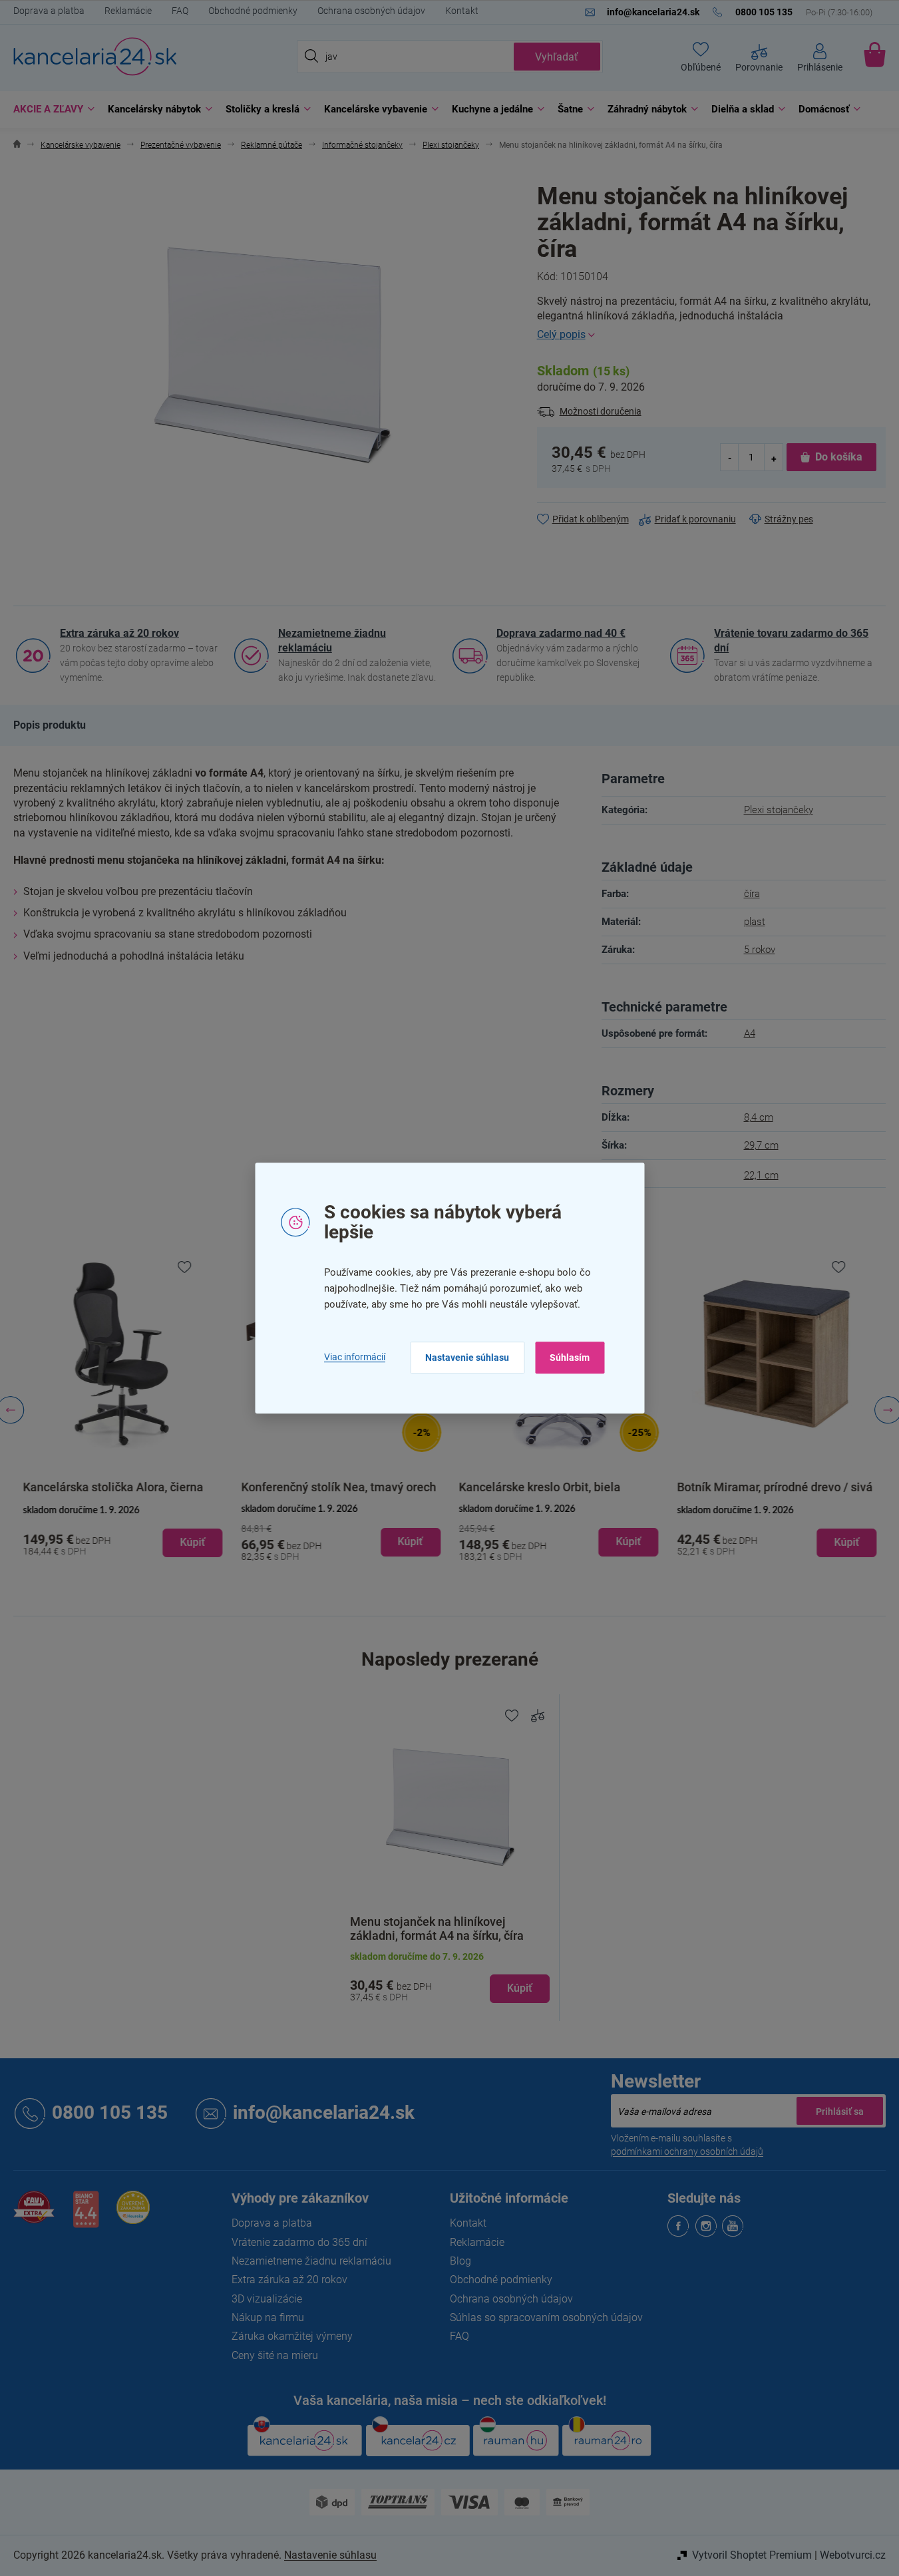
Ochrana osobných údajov (371, 11)
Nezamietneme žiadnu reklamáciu (332, 641)
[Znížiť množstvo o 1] (730, 458)
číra (752, 894)
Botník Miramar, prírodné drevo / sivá (775, 1487)
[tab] (50, 725)
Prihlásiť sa (840, 2111)
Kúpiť (520, 1988)
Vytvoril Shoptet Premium (752, 2555)
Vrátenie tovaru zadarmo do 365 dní (791, 641)
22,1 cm (761, 1175)
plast (755, 922)
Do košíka (839, 457)
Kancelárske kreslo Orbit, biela (540, 1487)
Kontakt (462, 11)
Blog (460, 2261)
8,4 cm (759, 1117)
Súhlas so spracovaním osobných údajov (546, 2317)
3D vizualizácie (267, 2299)
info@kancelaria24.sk (324, 2113)
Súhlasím (570, 1358)
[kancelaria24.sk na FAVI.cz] (34, 2214)
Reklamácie (128, 11)
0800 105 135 (110, 2113)
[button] (122, 1532)
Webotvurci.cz (853, 2555)
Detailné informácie (711, 335)
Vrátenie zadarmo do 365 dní (299, 2242)
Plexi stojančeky (779, 810)
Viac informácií (355, 1358)
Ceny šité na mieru (275, 2355)
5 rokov (760, 950)
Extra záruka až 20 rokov (119, 633)
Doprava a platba (49, 11)
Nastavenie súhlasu (467, 1358)
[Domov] (17, 145)
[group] (122, 1410)
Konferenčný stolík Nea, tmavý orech (338, 1487)
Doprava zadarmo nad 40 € (561, 633)
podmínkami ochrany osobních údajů (687, 2151)
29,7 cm (761, 1145)
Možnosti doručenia (601, 411)
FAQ (180, 11)
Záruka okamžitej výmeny (292, 2336)
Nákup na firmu (268, 2317)
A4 (750, 1033)
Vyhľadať (557, 57)
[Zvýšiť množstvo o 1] (773, 458)
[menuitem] (51, 109)
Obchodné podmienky (253, 11)
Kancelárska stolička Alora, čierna (113, 1487)
